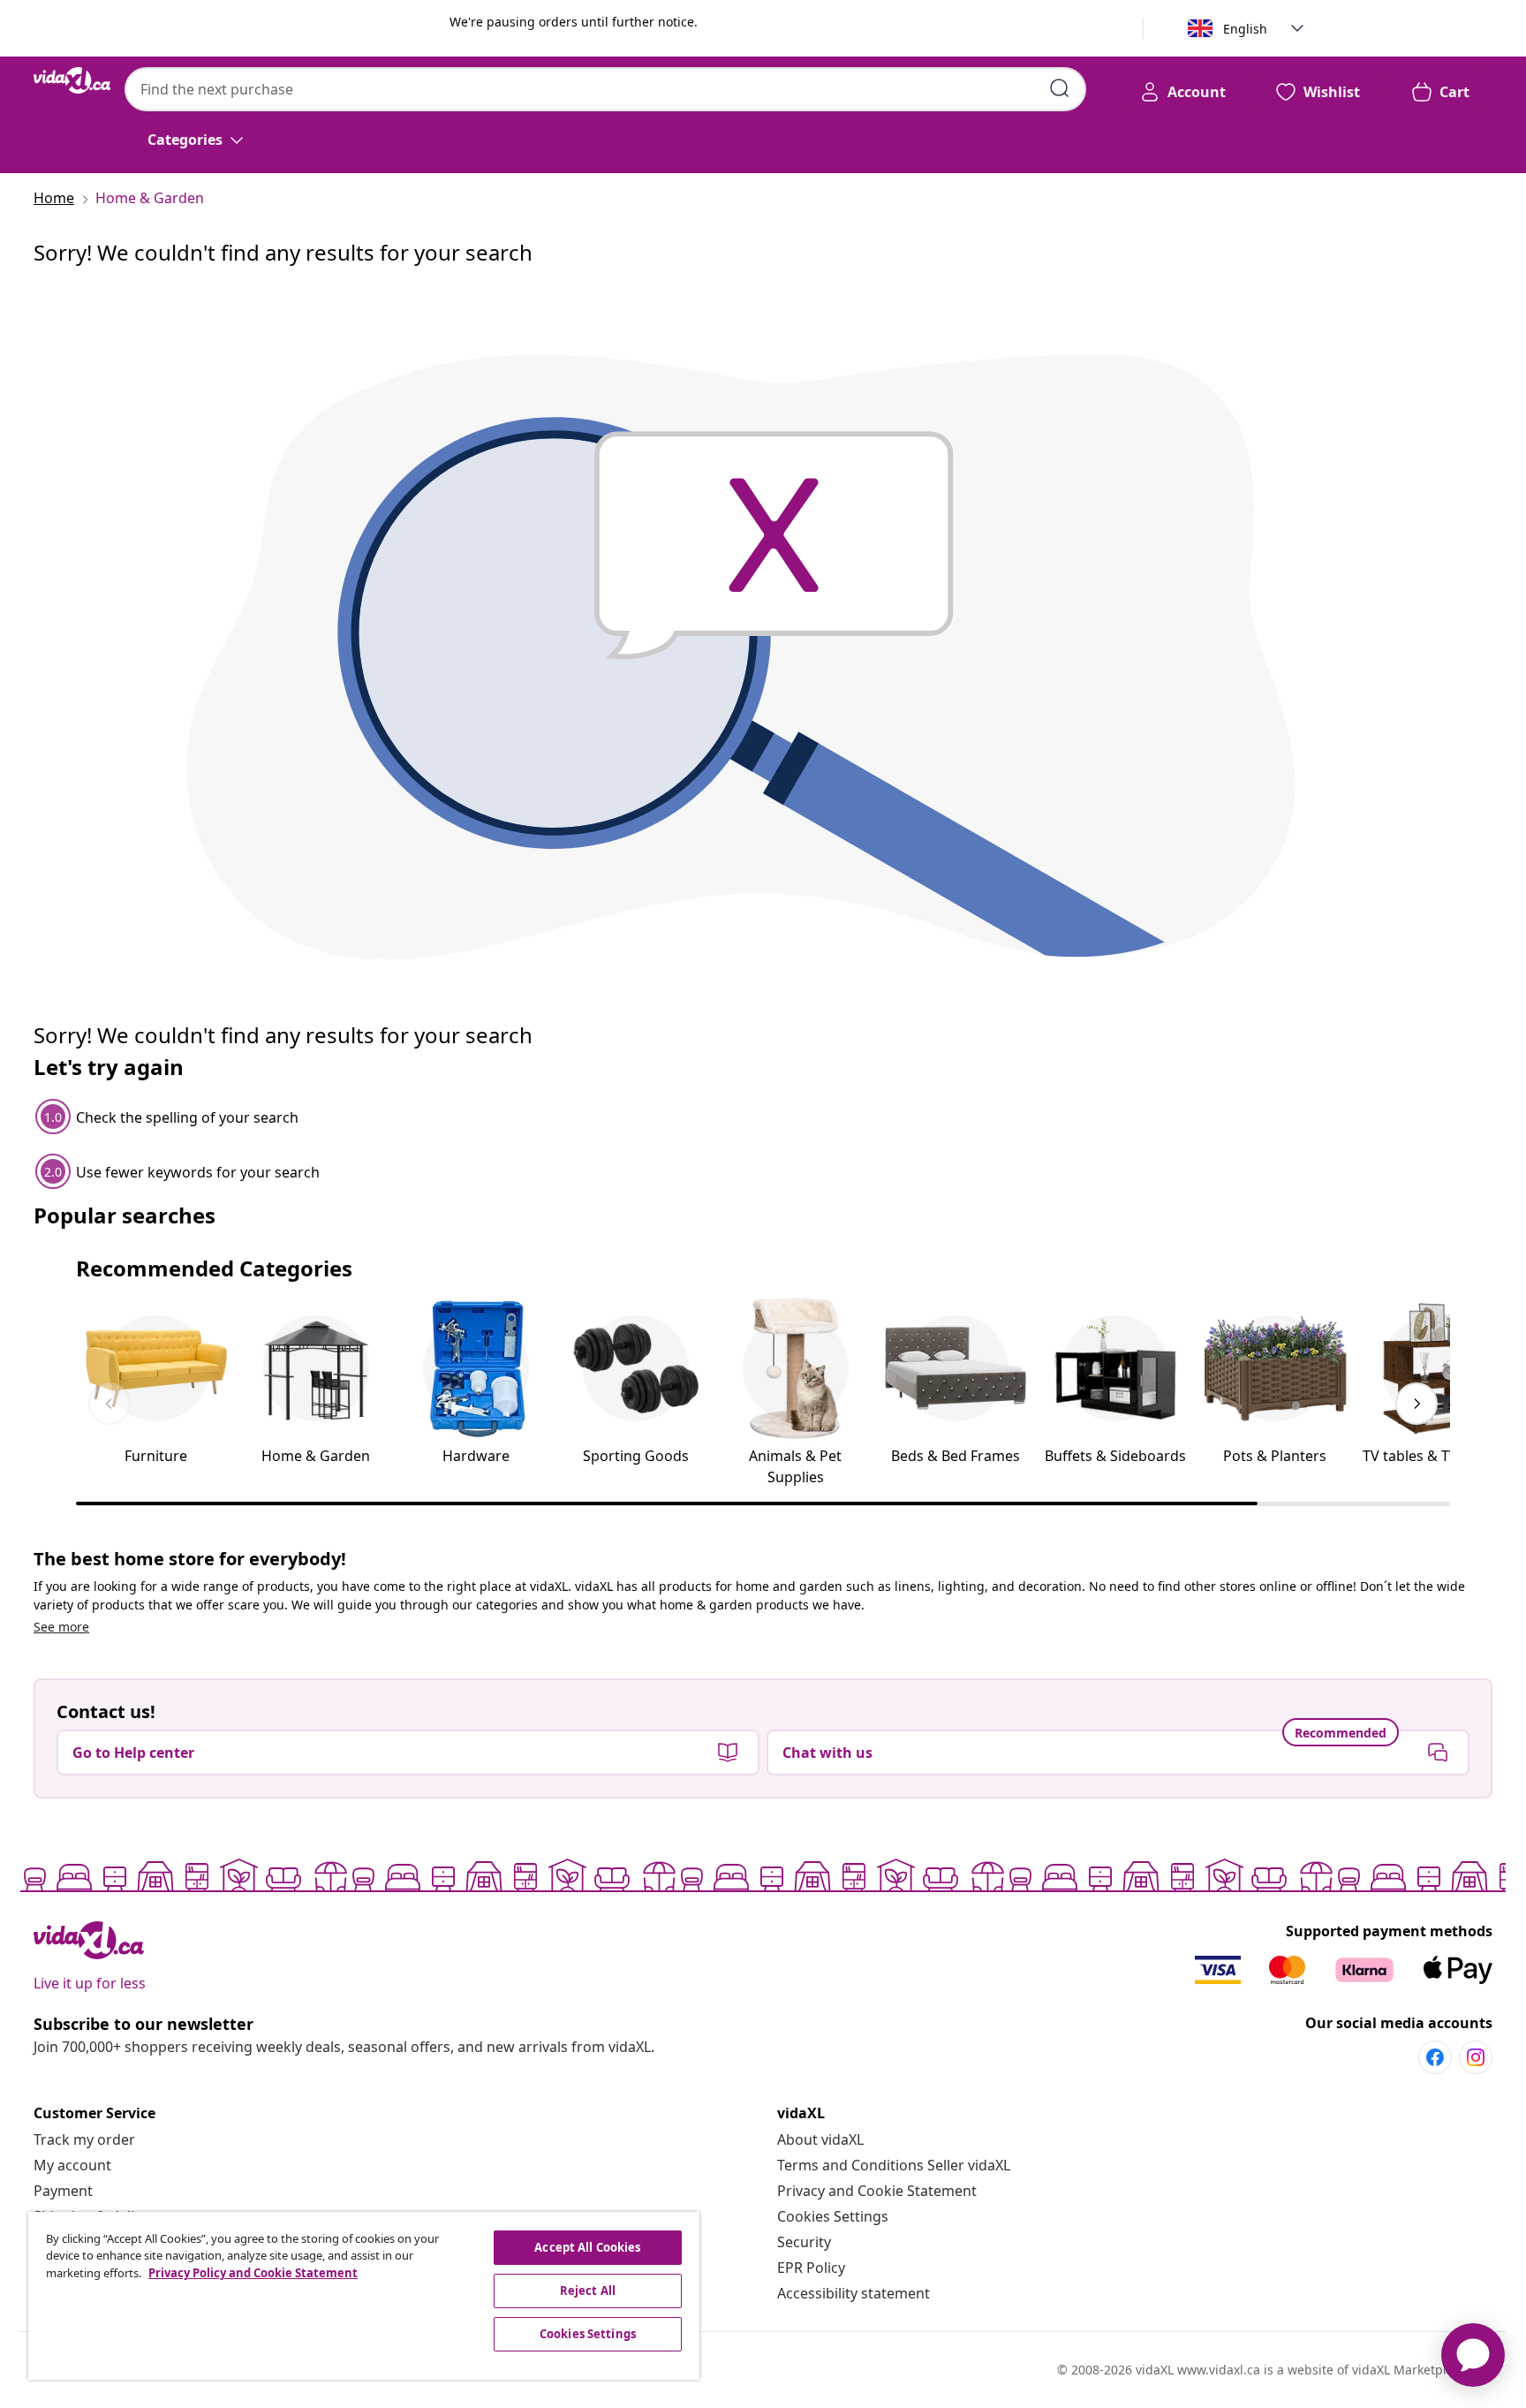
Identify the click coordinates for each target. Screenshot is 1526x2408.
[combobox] (605, 89)
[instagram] (1476, 2057)
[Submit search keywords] (1060, 88)
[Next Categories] (1416, 1404)
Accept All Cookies (587, 2247)
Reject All (588, 2291)
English (1245, 29)
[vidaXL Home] (72, 80)
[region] (364, 2296)
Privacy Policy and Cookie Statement (253, 2273)
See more (61, 1627)
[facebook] (1435, 2057)
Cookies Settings (833, 2216)
